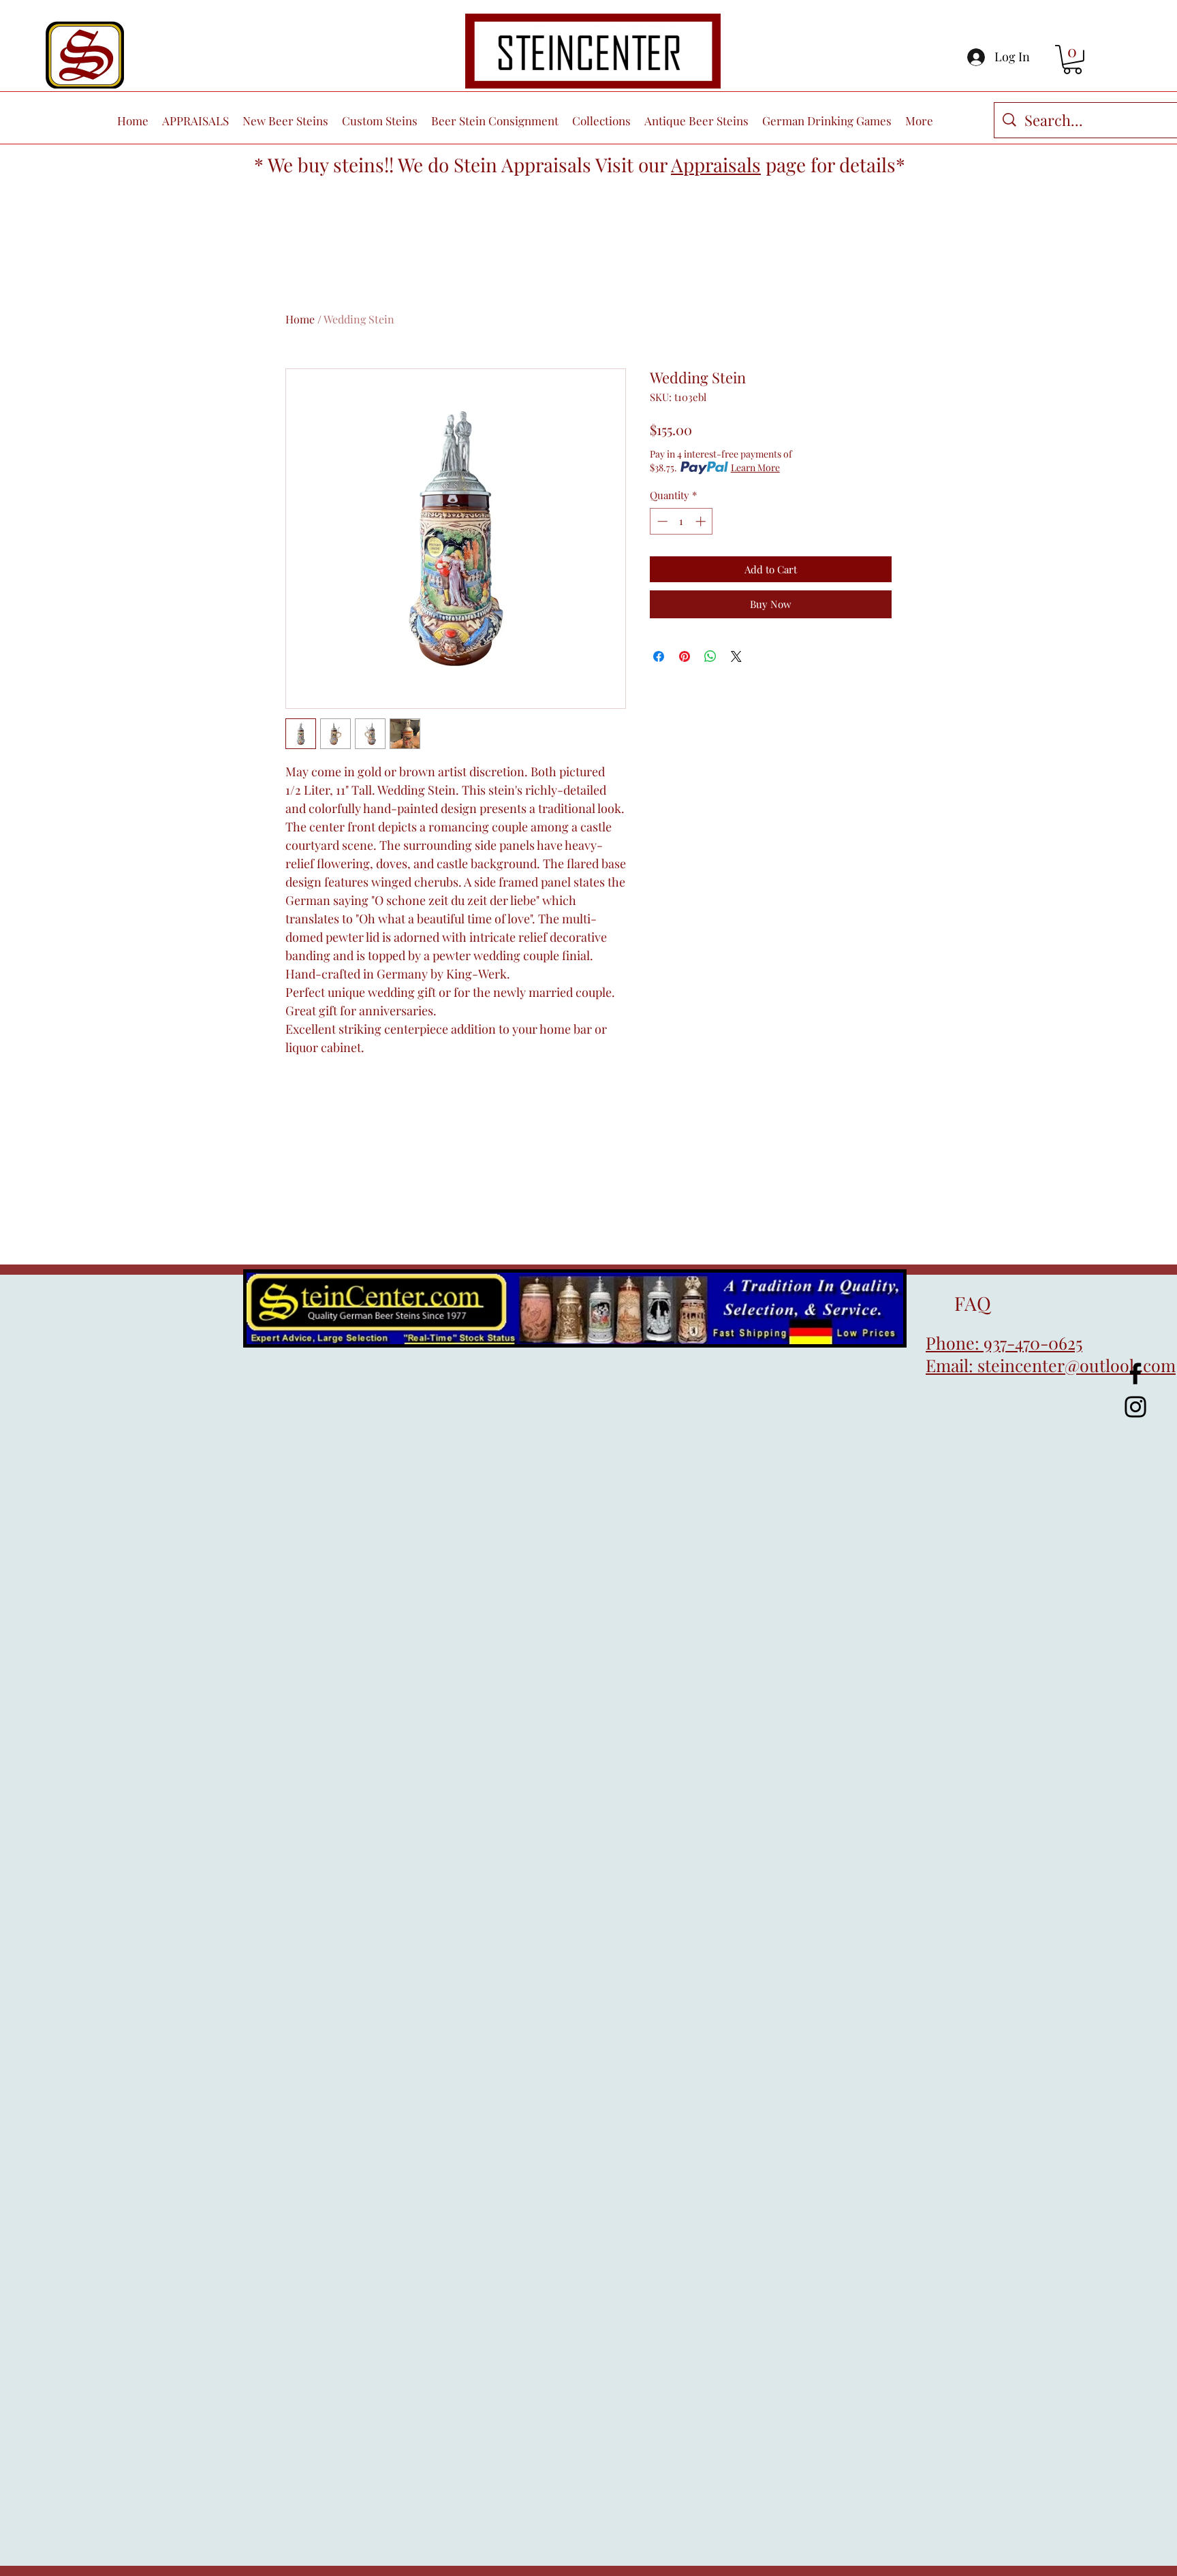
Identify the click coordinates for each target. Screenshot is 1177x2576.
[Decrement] (661, 521)
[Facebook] (1135, 1373)
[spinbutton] (681, 521)
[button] (1072, 60)
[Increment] (702, 521)
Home (300, 319)
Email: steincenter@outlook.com (1051, 1365)
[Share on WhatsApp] (710, 656)
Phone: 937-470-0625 (1004, 1342)
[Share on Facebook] (659, 656)
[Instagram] (1135, 1407)
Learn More (755, 467)
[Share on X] (736, 656)
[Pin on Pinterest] (685, 656)
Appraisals (716, 164)
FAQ (958, 1303)
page (786, 164)
